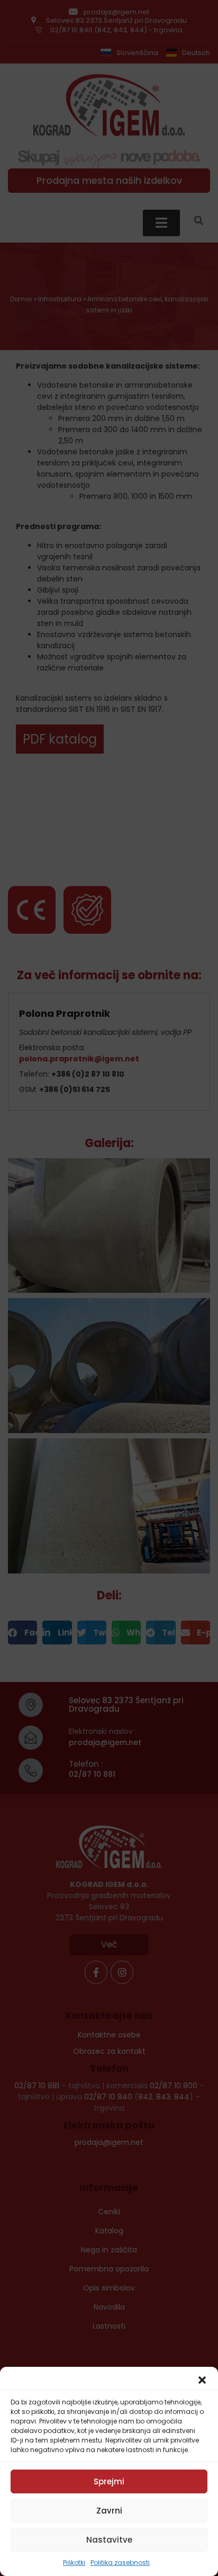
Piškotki (74, 2562)
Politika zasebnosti (120, 2562)
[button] (202, 2380)
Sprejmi (109, 2481)
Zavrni (109, 2511)
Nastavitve (109, 2540)
